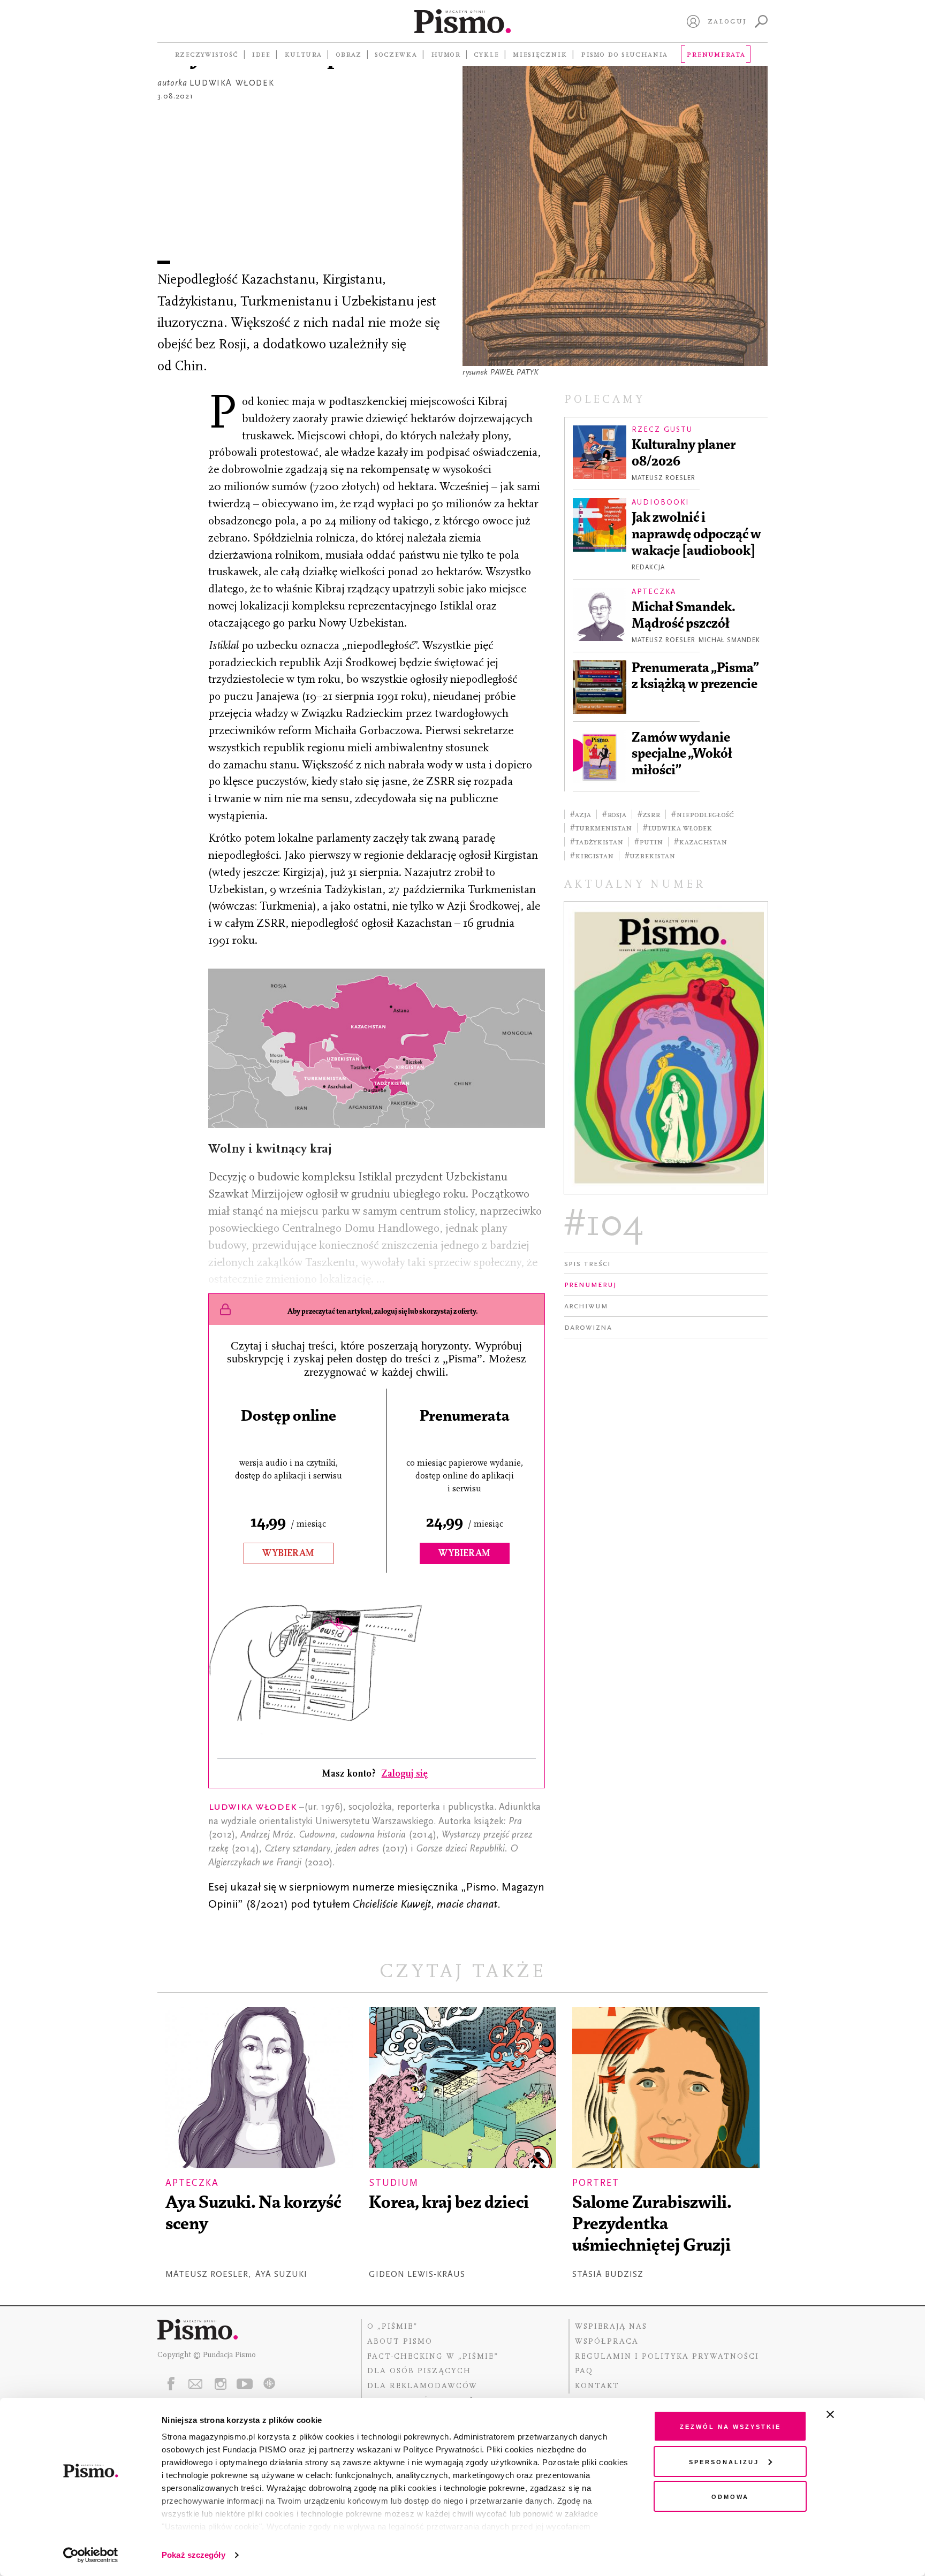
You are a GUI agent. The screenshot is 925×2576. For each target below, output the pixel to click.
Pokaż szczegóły (194, 2555)
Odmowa (730, 2496)
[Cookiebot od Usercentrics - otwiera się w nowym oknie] (91, 2555)
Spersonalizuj (724, 2461)
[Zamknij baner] (859, 2414)
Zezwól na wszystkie (730, 2426)
